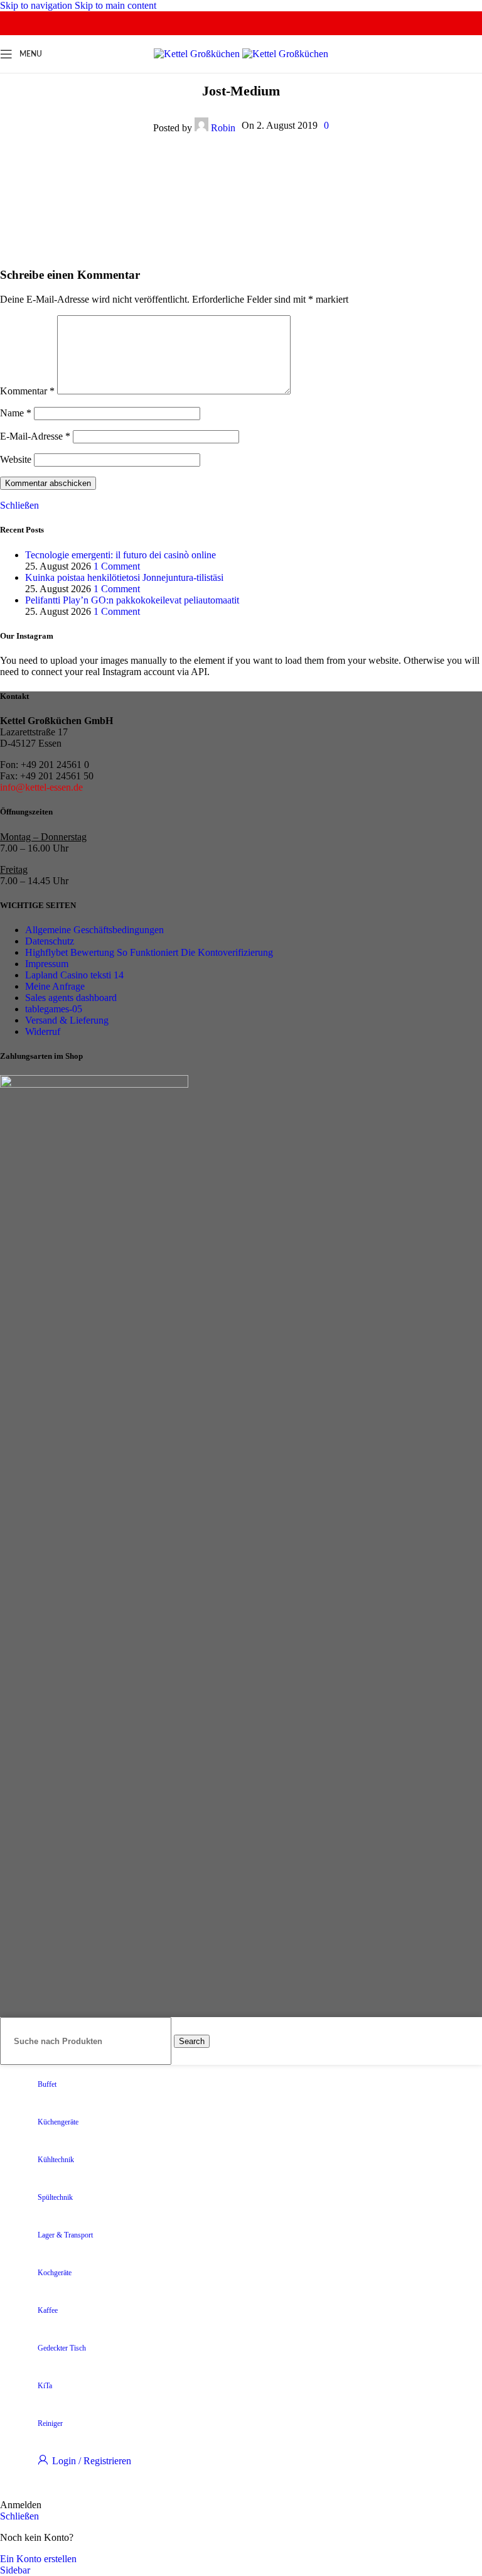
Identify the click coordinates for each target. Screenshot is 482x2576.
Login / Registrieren (92, 2461)
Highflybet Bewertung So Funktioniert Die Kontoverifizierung (149, 952)
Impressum (47, 964)
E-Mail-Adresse (35, 436)
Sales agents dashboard (71, 998)
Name (16, 413)
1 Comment (117, 566)
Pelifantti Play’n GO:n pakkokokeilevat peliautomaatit (132, 600)
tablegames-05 (54, 1009)
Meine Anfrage (55, 986)
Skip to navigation (37, 5)
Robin (223, 128)
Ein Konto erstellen (38, 2559)
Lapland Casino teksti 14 (74, 975)
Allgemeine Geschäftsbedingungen (94, 930)
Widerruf (43, 1031)
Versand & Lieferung (67, 1020)
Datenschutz (50, 941)
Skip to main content (115, 5)
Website (16, 459)
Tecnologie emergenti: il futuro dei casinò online (120, 555)
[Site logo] (198, 54)
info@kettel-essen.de (41, 787)
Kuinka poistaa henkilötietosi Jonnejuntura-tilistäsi (124, 577)
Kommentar (27, 391)
